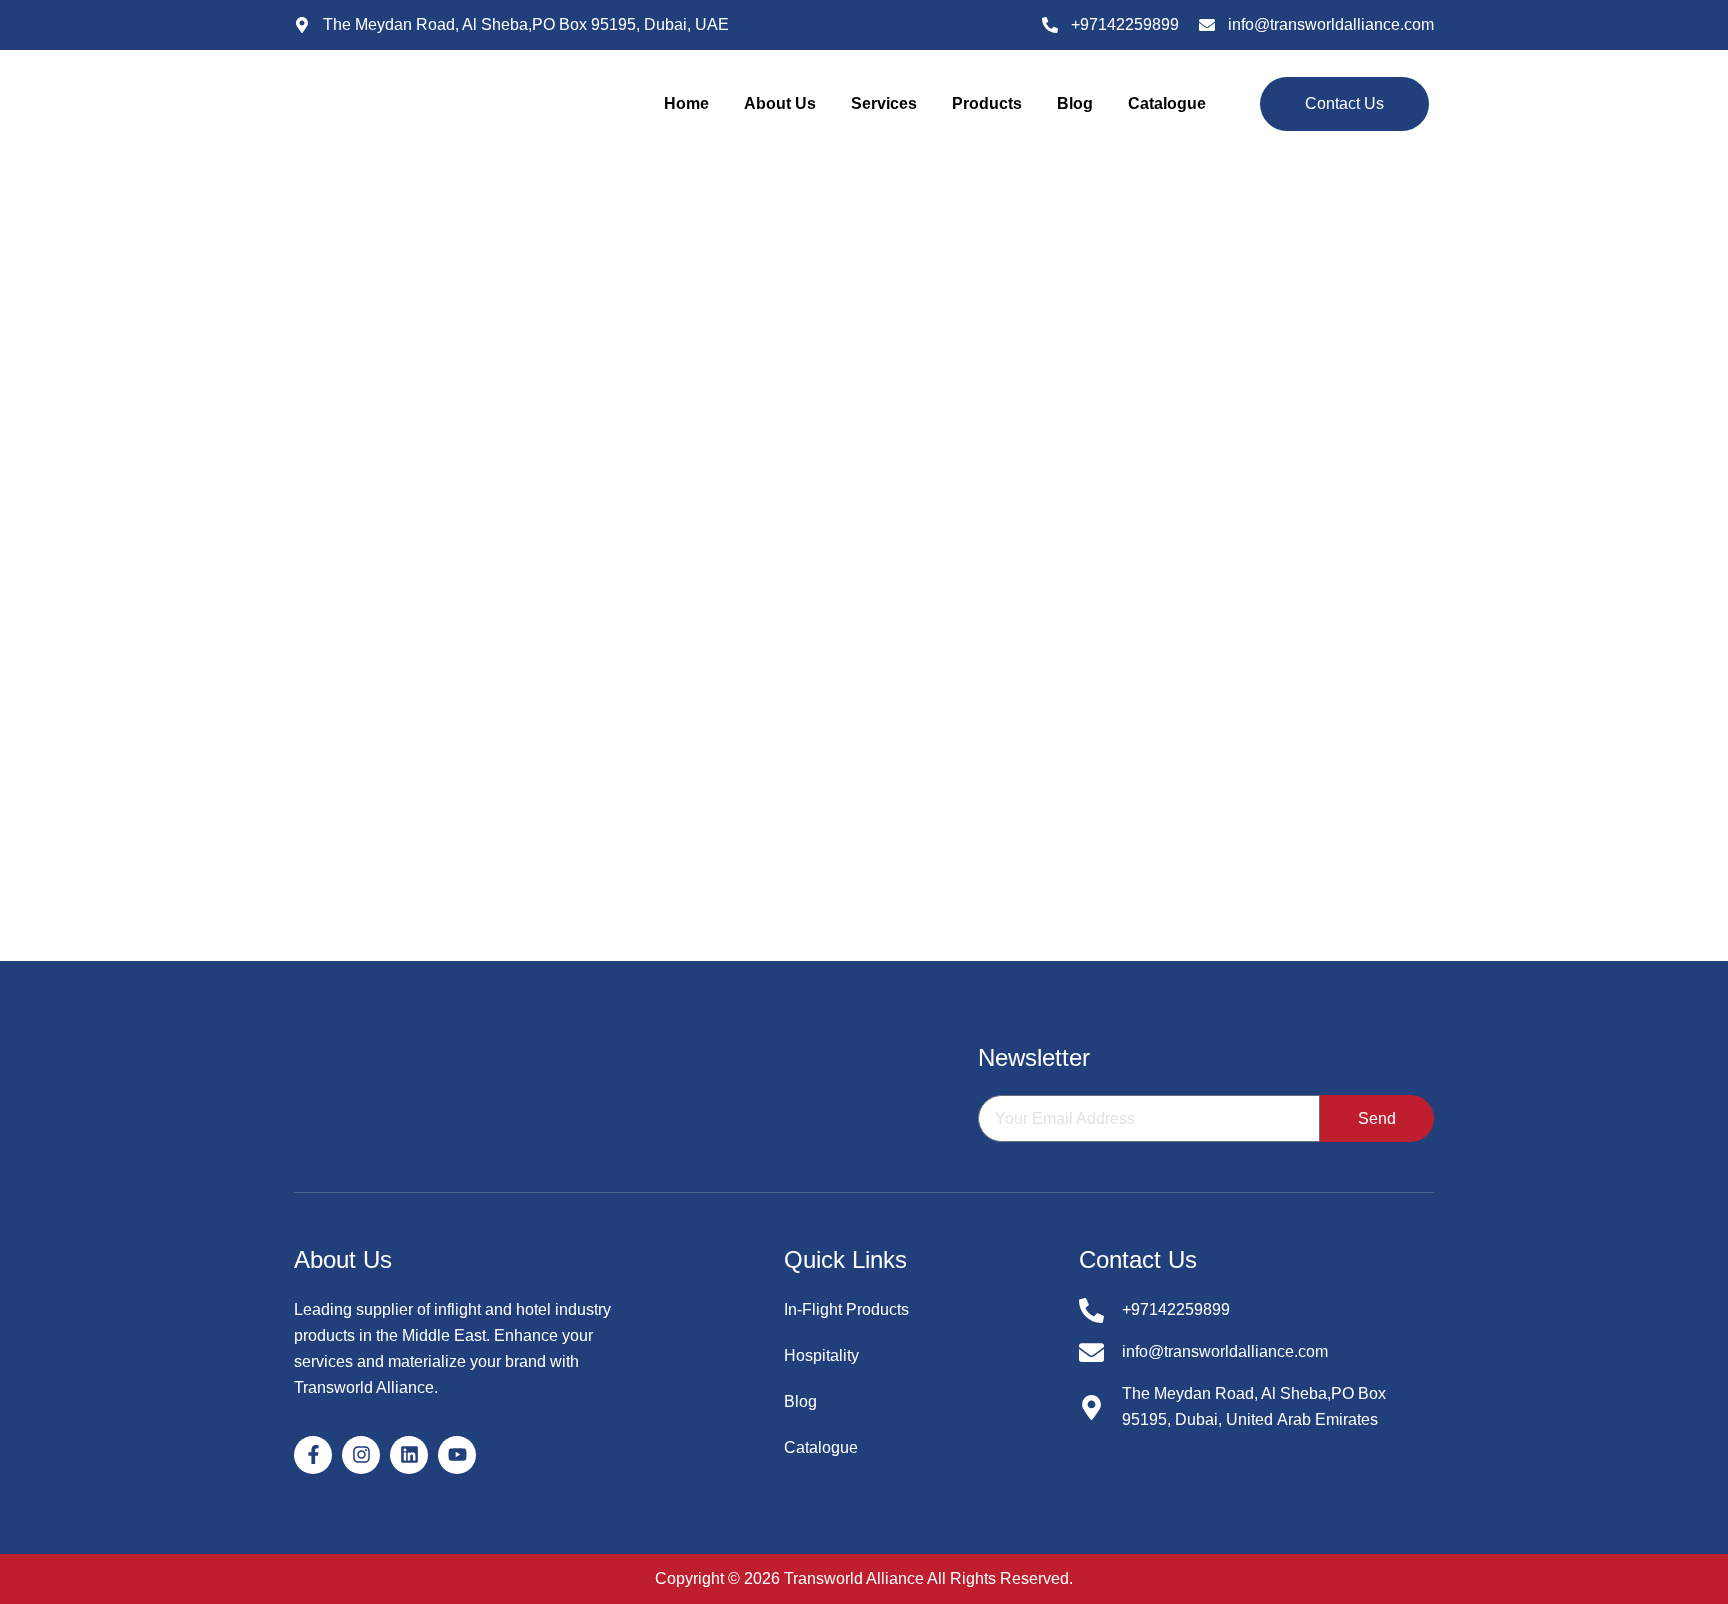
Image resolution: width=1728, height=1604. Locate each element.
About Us (780, 103)
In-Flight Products (846, 1309)
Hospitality (821, 1355)
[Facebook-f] (313, 1455)
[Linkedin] (409, 1455)
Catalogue (1167, 103)
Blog (1075, 103)
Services (884, 103)
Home (686, 103)
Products (987, 103)
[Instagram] (361, 1455)
